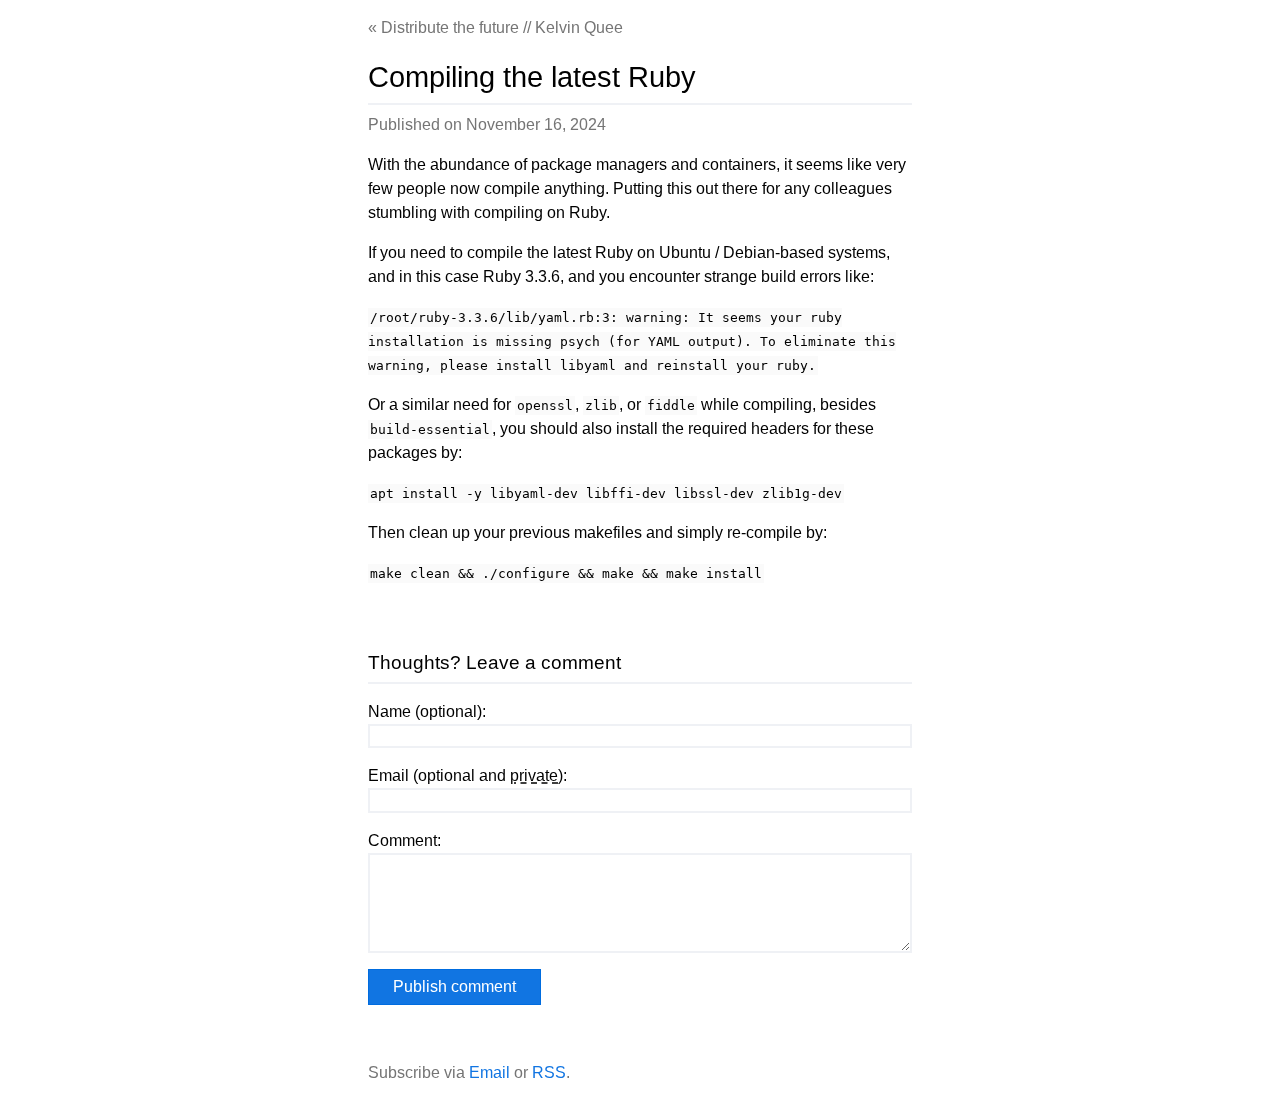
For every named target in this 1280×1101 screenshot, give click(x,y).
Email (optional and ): (467, 775)
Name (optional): (427, 711)
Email (489, 1072)
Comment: (404, 840)
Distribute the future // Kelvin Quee (502, 27)
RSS (549, 1072)
